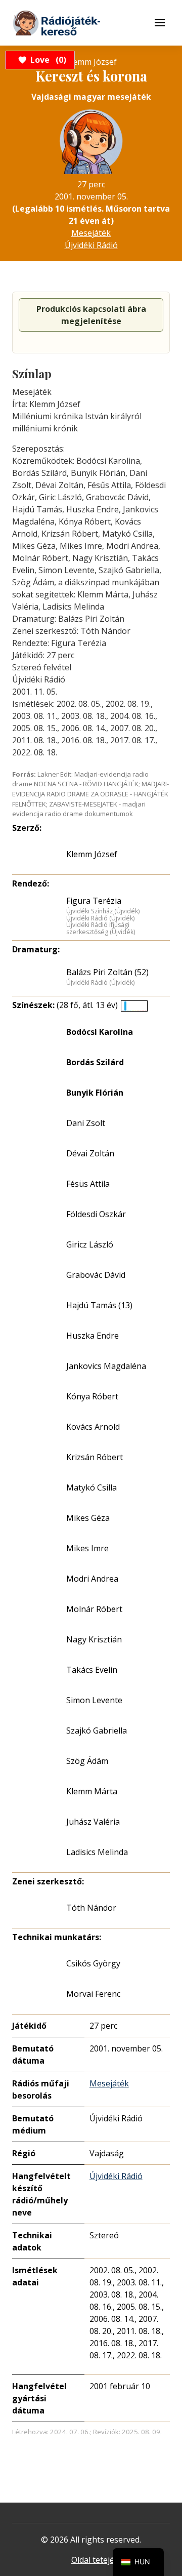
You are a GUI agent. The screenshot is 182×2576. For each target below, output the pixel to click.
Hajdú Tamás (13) (99, 1305)
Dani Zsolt (86, 1123)
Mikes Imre (87, 1548)
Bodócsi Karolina (100, 1032)
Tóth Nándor (91, 1908)
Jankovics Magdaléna (106, 1366)
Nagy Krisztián (94, 1639)
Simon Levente (94, 1700)
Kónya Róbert (92, 1396)
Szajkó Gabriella (97, 1730)
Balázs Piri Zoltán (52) (107, 972)
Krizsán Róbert (95, 1457)
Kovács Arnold (93, 1427)
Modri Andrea (92, 1579)
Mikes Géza (88, 1518)
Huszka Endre (93, 1336)
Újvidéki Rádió (91, 245)
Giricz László (90, 1244)
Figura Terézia (94, 901)
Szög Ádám (87, 1761)
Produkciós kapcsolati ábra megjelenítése (91, 315)
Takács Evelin (92, 1670)
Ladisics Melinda (97, 1852)
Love (47, 60)
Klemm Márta (92, 1791)
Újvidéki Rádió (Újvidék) (100, 918)
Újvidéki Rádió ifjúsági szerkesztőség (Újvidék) (101, 928)
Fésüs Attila (88, 1184)
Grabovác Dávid (96, 1275)
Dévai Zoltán (90, 1153)
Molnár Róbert (94, 1609)
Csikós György (93, 1963)
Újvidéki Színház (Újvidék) (103, 911)
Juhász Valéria (93, 1822)
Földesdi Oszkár (96, 1214)
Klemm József (92, 854)
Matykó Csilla (92, 1487)
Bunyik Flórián (95, 1093)
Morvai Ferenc (93, 1994)
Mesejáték (91, 233)
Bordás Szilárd (95, 1062)
